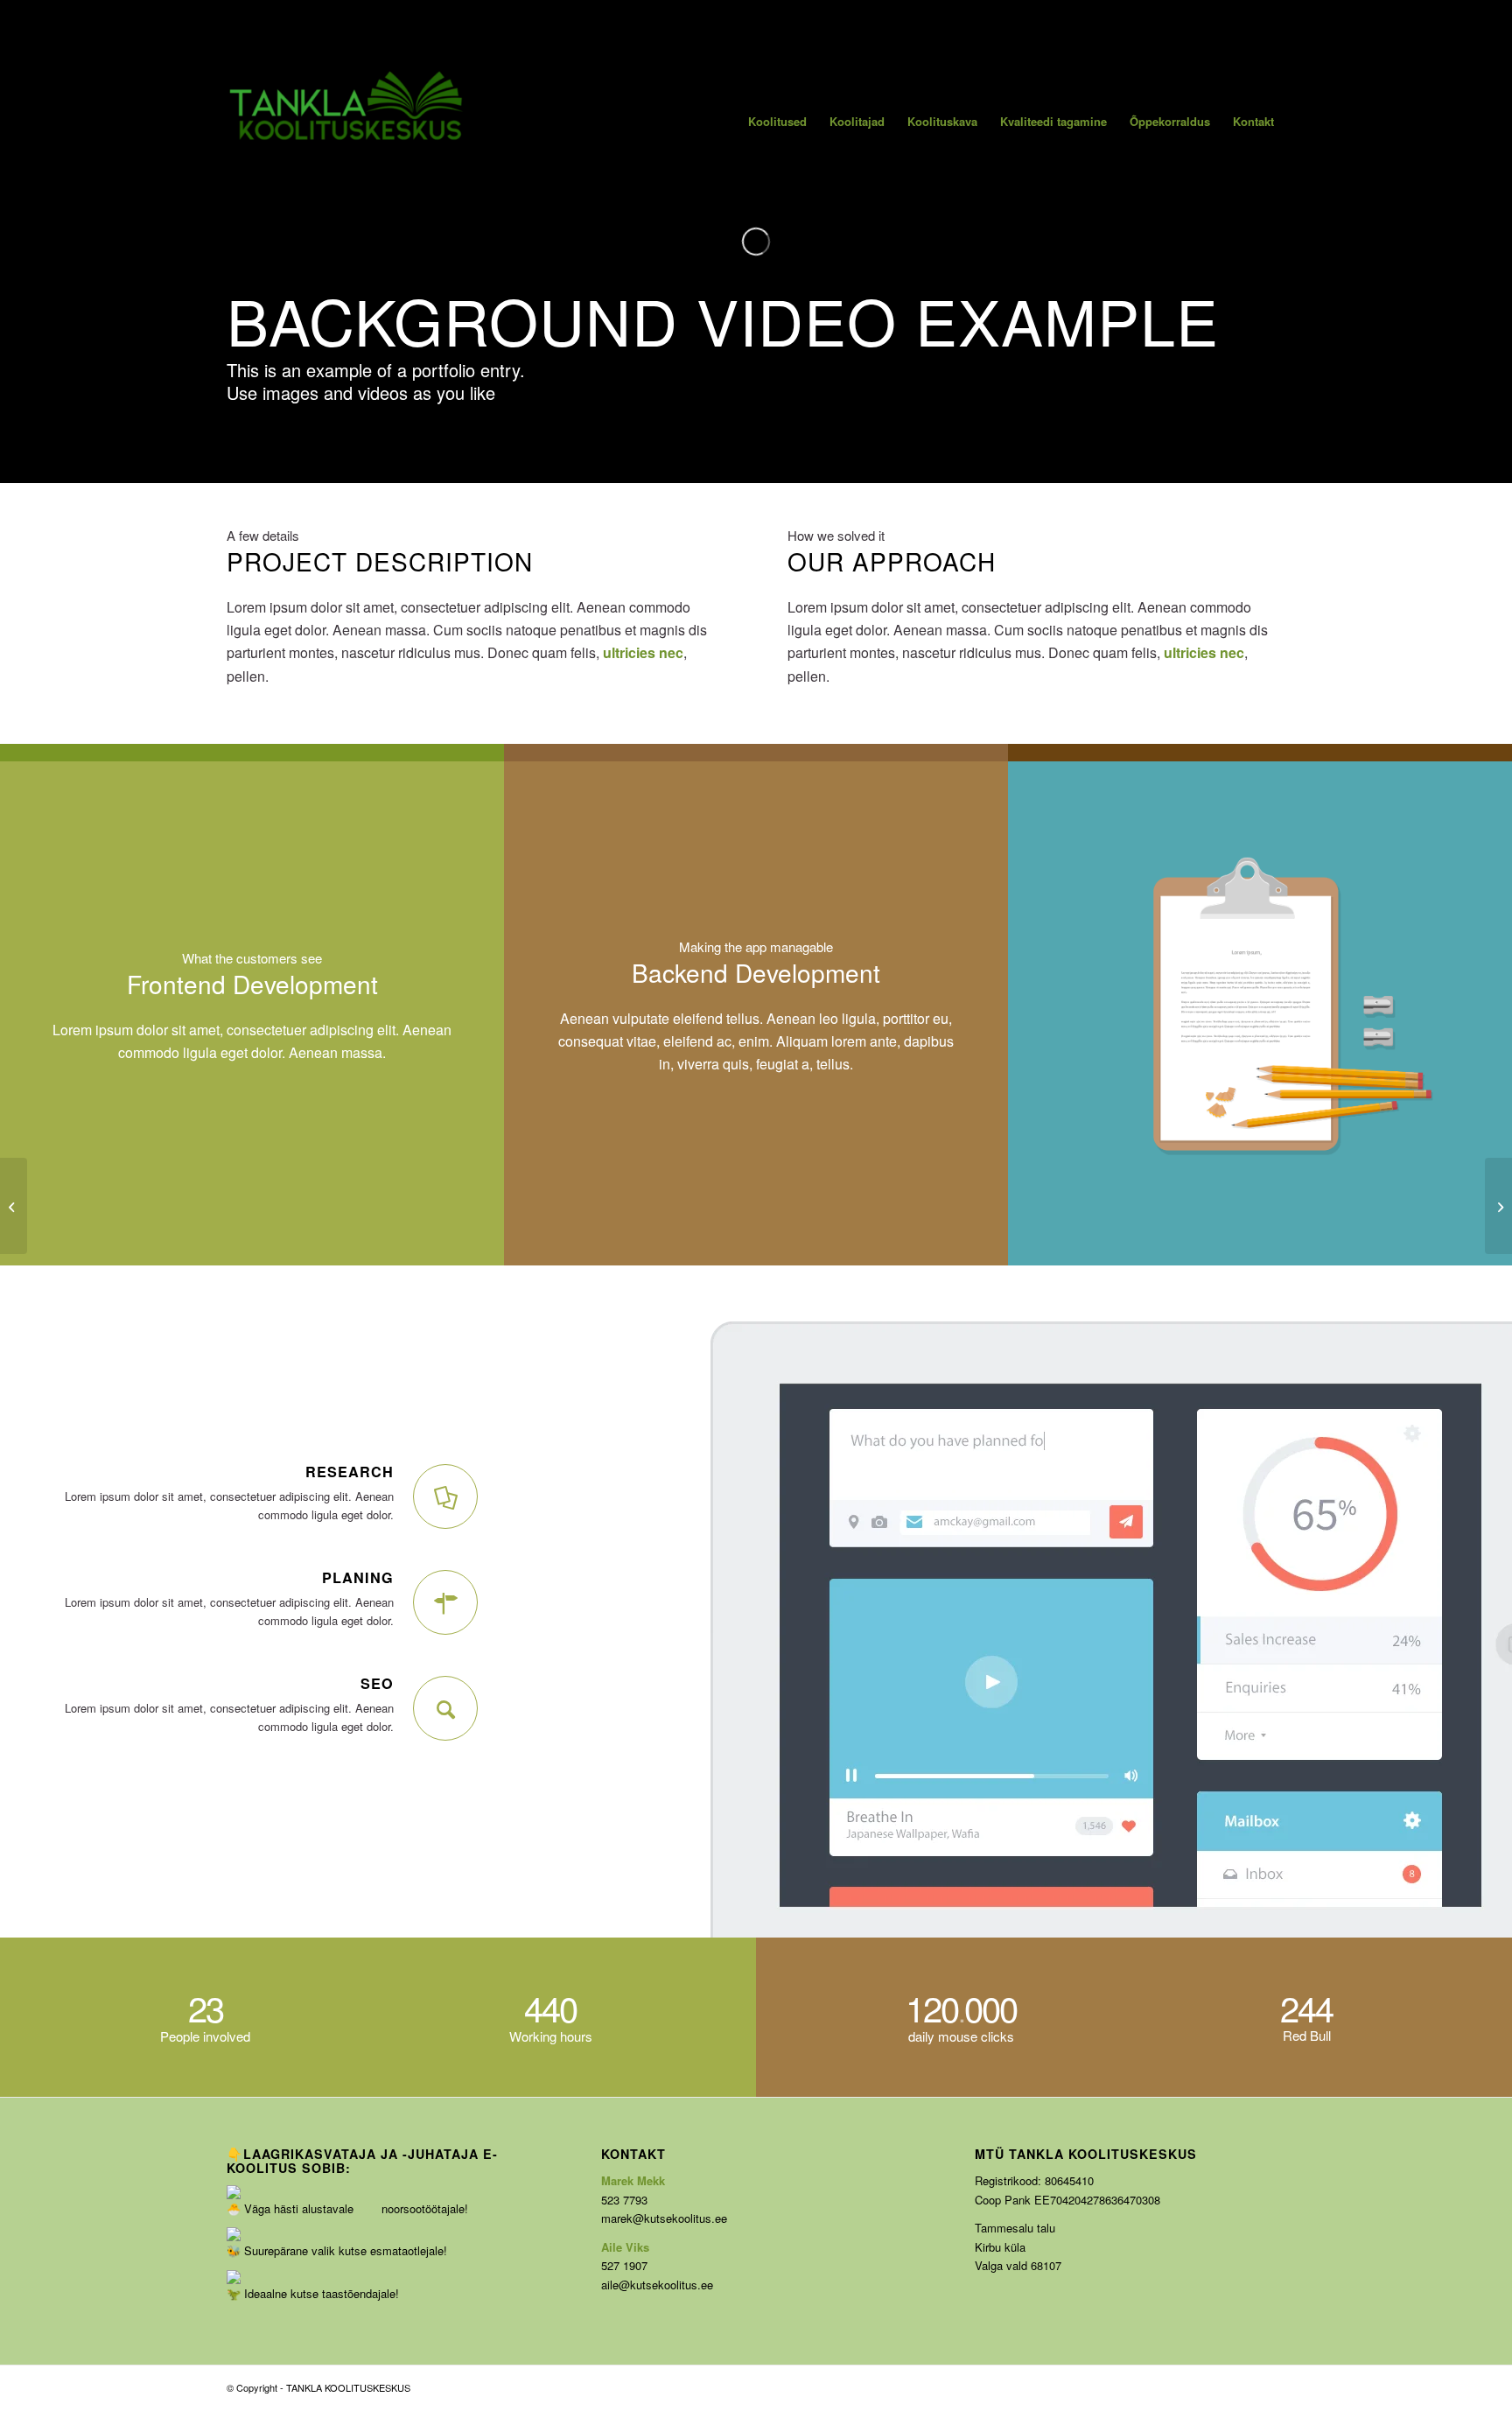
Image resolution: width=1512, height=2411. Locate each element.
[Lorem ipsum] (14, 1206)
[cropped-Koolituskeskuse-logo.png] (347, 121)
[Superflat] (1498, 1206)
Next (1473, 1013)
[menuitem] (777, 121)
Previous (1047, 1013)
